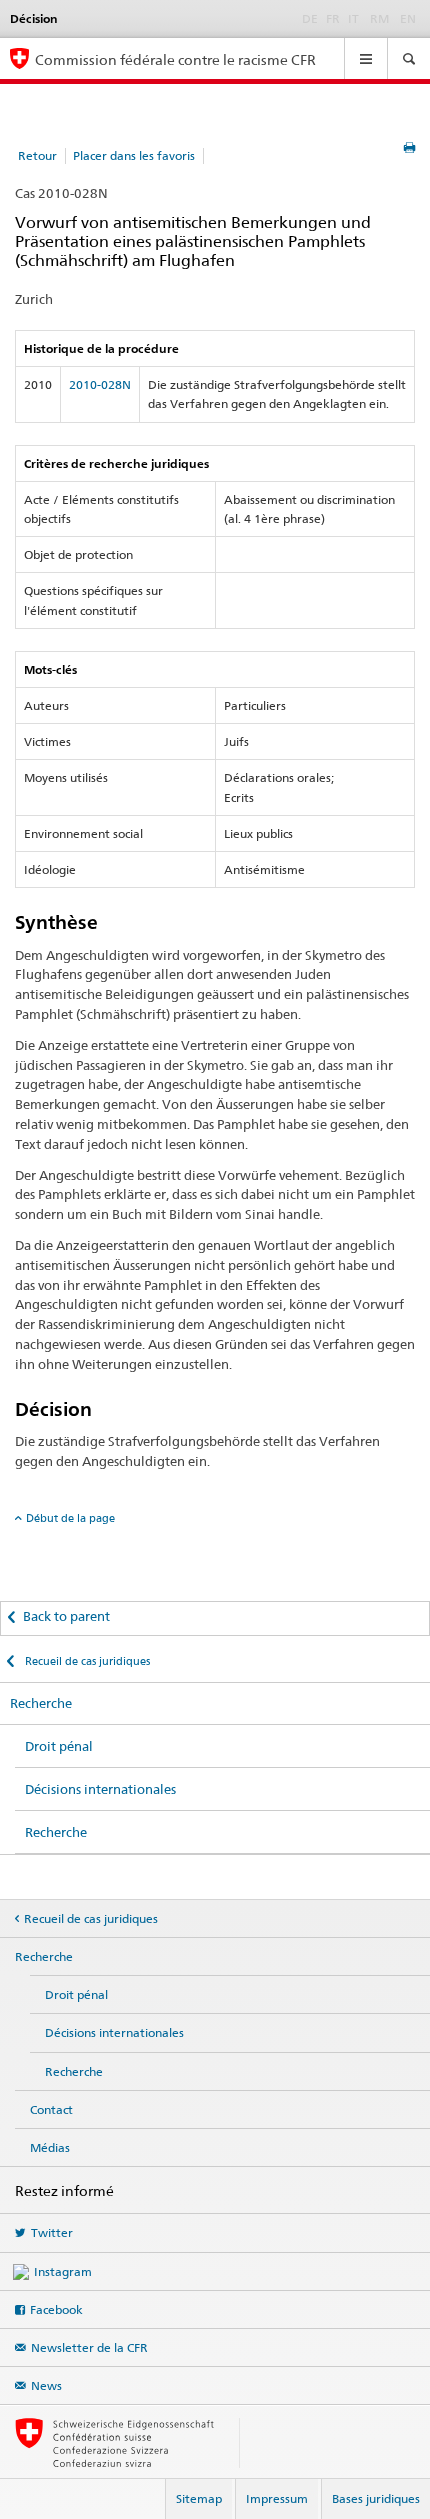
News (46, 2385)
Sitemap (199, 2498)
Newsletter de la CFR (89, 2347)
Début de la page (70, 1518)
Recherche (41, 1703)
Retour (37, 155)
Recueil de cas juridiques (86, 1661)
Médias (50, 2147)
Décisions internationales (100, 1789)
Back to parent (66, 1616)
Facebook (56, 2309)
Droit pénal (59, 1746)
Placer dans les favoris (134, 155)
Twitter (52, 2232)
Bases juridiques (376, 2498)
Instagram (63, 2271)
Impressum (277, 2498)
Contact (51, 2109)
